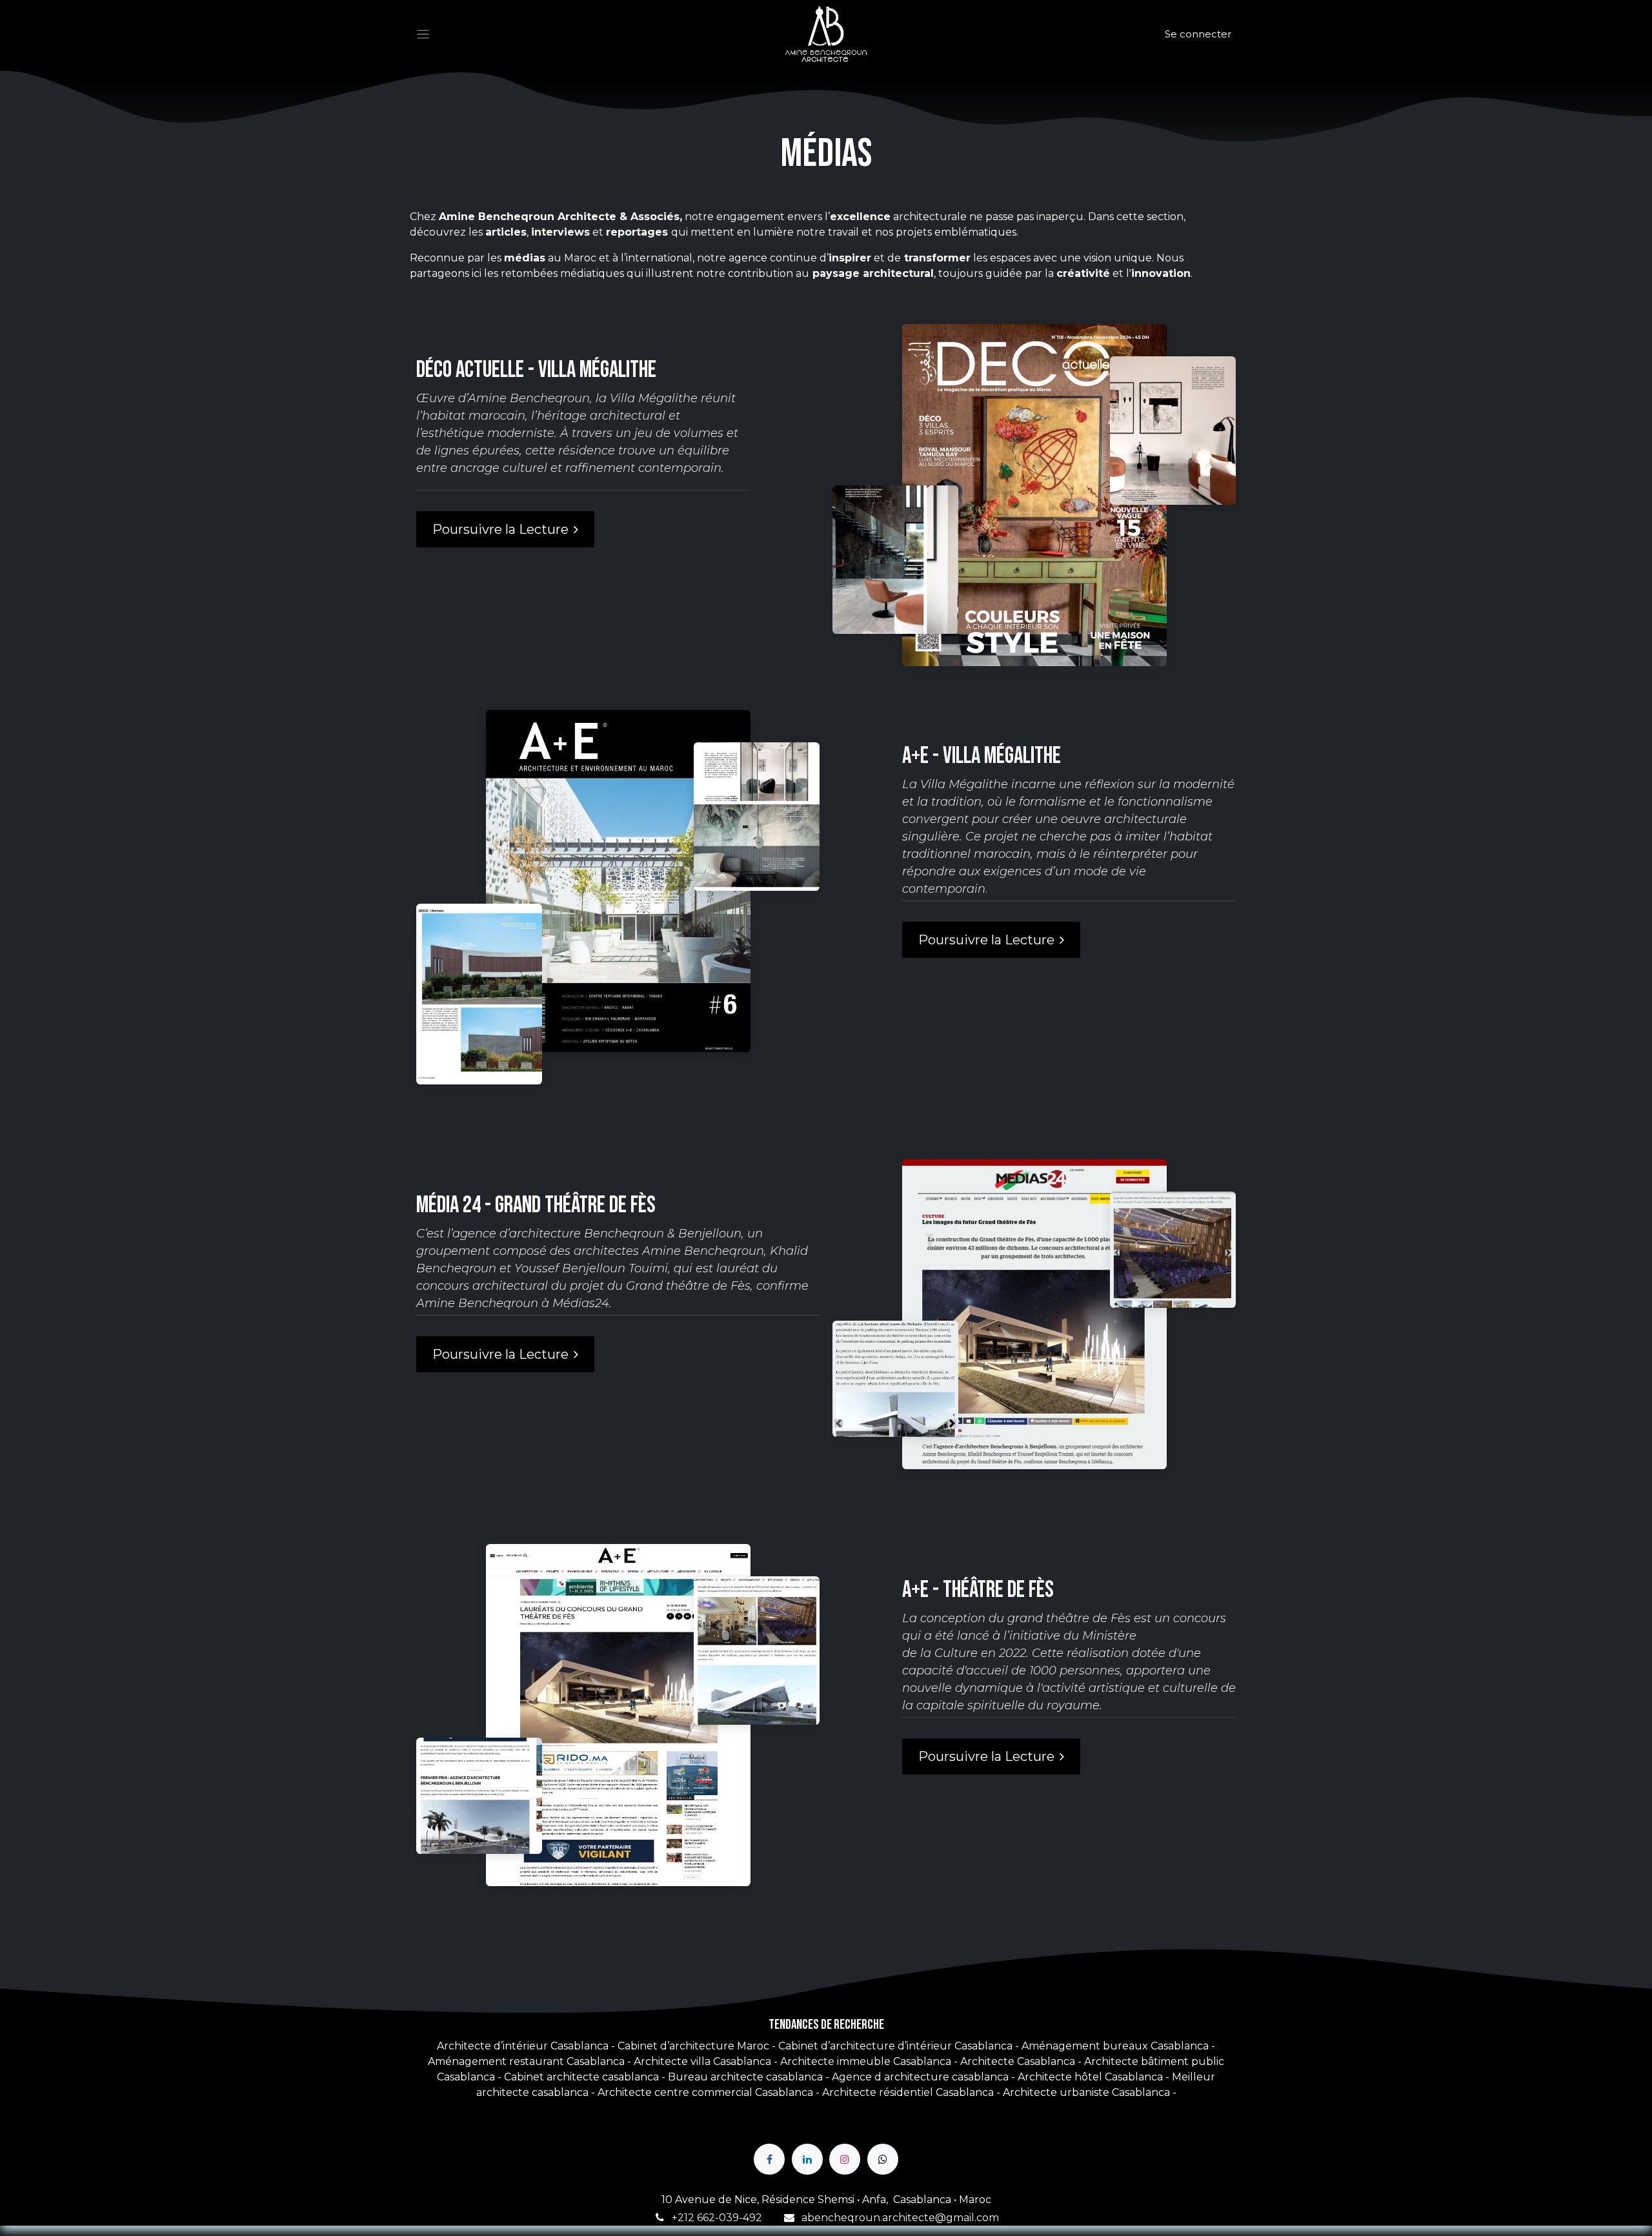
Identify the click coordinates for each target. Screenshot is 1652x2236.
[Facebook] (769, 2159)
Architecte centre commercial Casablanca (705, 2092)
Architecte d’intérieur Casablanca (523, 2046)
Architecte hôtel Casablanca (1090, 2077)
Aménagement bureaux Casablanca (1115, 2046)
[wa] (883, 2159)
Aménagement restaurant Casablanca (526, 2061)
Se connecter (1198, 34)
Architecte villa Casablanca (702, 2061)
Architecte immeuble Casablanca (866, 2061)
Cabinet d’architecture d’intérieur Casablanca (897, 2046)
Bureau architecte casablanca (745, 2077)
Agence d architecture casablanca (920, 2077)
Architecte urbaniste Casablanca (1086, 2092)
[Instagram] (845, 2159)
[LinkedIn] (807, 2159)
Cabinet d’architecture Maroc (693, 2046)
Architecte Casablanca (1018, 2061)
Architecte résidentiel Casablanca (908, 2092)
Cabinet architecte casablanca (583, 2077)
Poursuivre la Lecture (500, 529)
